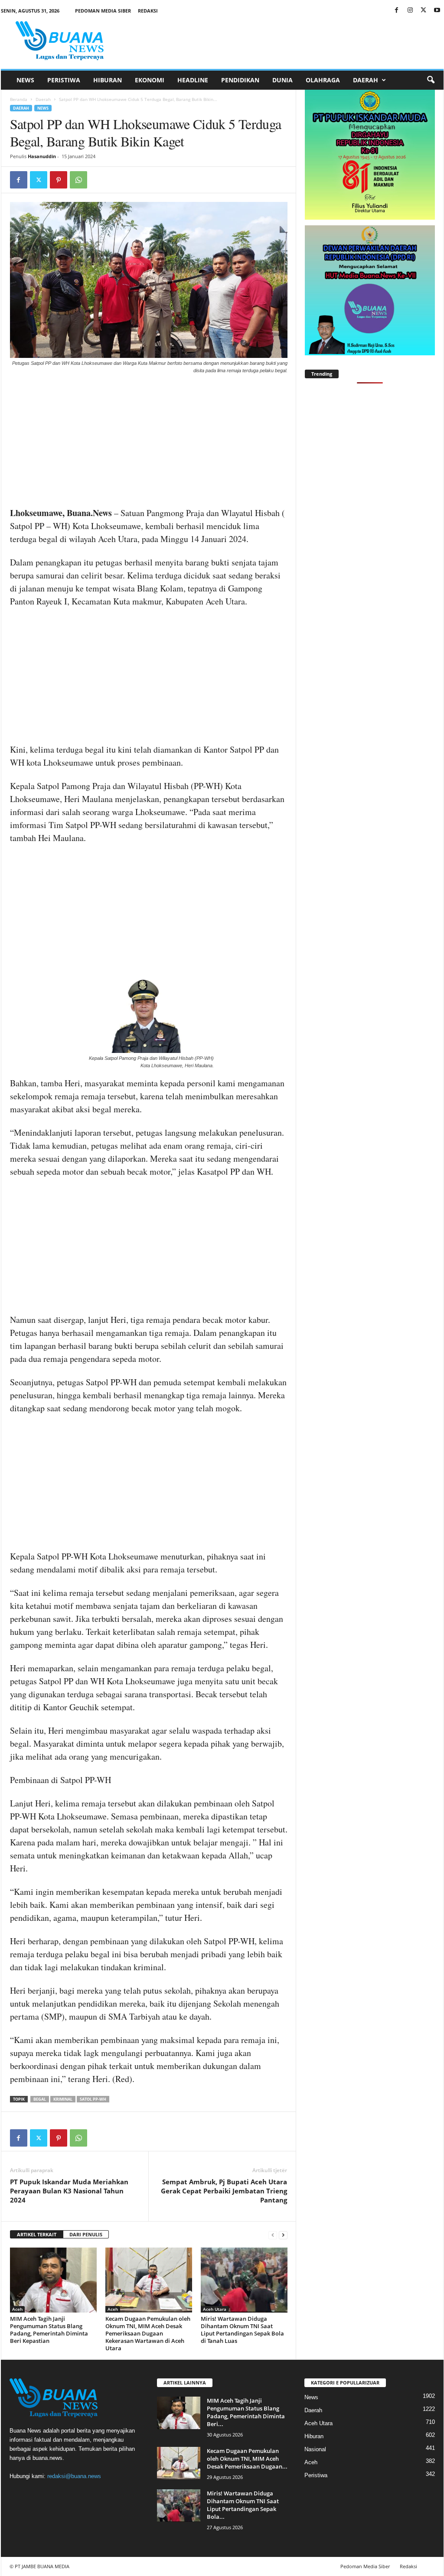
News (25, 80)
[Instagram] (410, 11)
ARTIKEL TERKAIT (37, 2234)
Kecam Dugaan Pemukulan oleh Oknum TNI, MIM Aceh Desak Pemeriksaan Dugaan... (247, 2459)
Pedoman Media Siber (103, 11)
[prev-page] (273, 2235)
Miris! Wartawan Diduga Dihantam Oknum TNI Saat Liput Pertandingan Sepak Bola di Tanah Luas (242, 2330)
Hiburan (108, 80)
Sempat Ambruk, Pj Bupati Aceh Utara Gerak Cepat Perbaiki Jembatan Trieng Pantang (224, 2191)
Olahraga (323, 80)
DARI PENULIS (86, 2234)
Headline (193, 80)
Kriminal (63, 2099)
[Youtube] (437, 11)
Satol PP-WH (93, 2099)
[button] (431, 80)
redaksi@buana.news (74, 2476)
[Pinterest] (59, 180)
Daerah (366, 80)
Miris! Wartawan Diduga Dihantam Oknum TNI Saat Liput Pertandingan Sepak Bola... (243, 2505)
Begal (40, 2099)
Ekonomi (150, 80)
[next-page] (283, 2235)
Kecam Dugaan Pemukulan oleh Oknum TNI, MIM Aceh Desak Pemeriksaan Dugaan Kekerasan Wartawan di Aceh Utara (148, 2333)
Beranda (19, 99)
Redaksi (148, 11)
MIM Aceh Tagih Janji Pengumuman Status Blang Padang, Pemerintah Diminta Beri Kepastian (49, 2330)
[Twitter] (424, 11)
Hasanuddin (42, 156)
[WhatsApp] (78, 180)
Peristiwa (64, 80)
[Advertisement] (149, 442)
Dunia (282, 80)
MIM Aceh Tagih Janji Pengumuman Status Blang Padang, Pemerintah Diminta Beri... (246, 2412)
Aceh (17, 2309)
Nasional (315, 2449)
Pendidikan (240, 80)
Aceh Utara (215, 2309)
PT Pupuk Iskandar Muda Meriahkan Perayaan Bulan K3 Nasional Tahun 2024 (69, 2191)
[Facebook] (397, 11)
